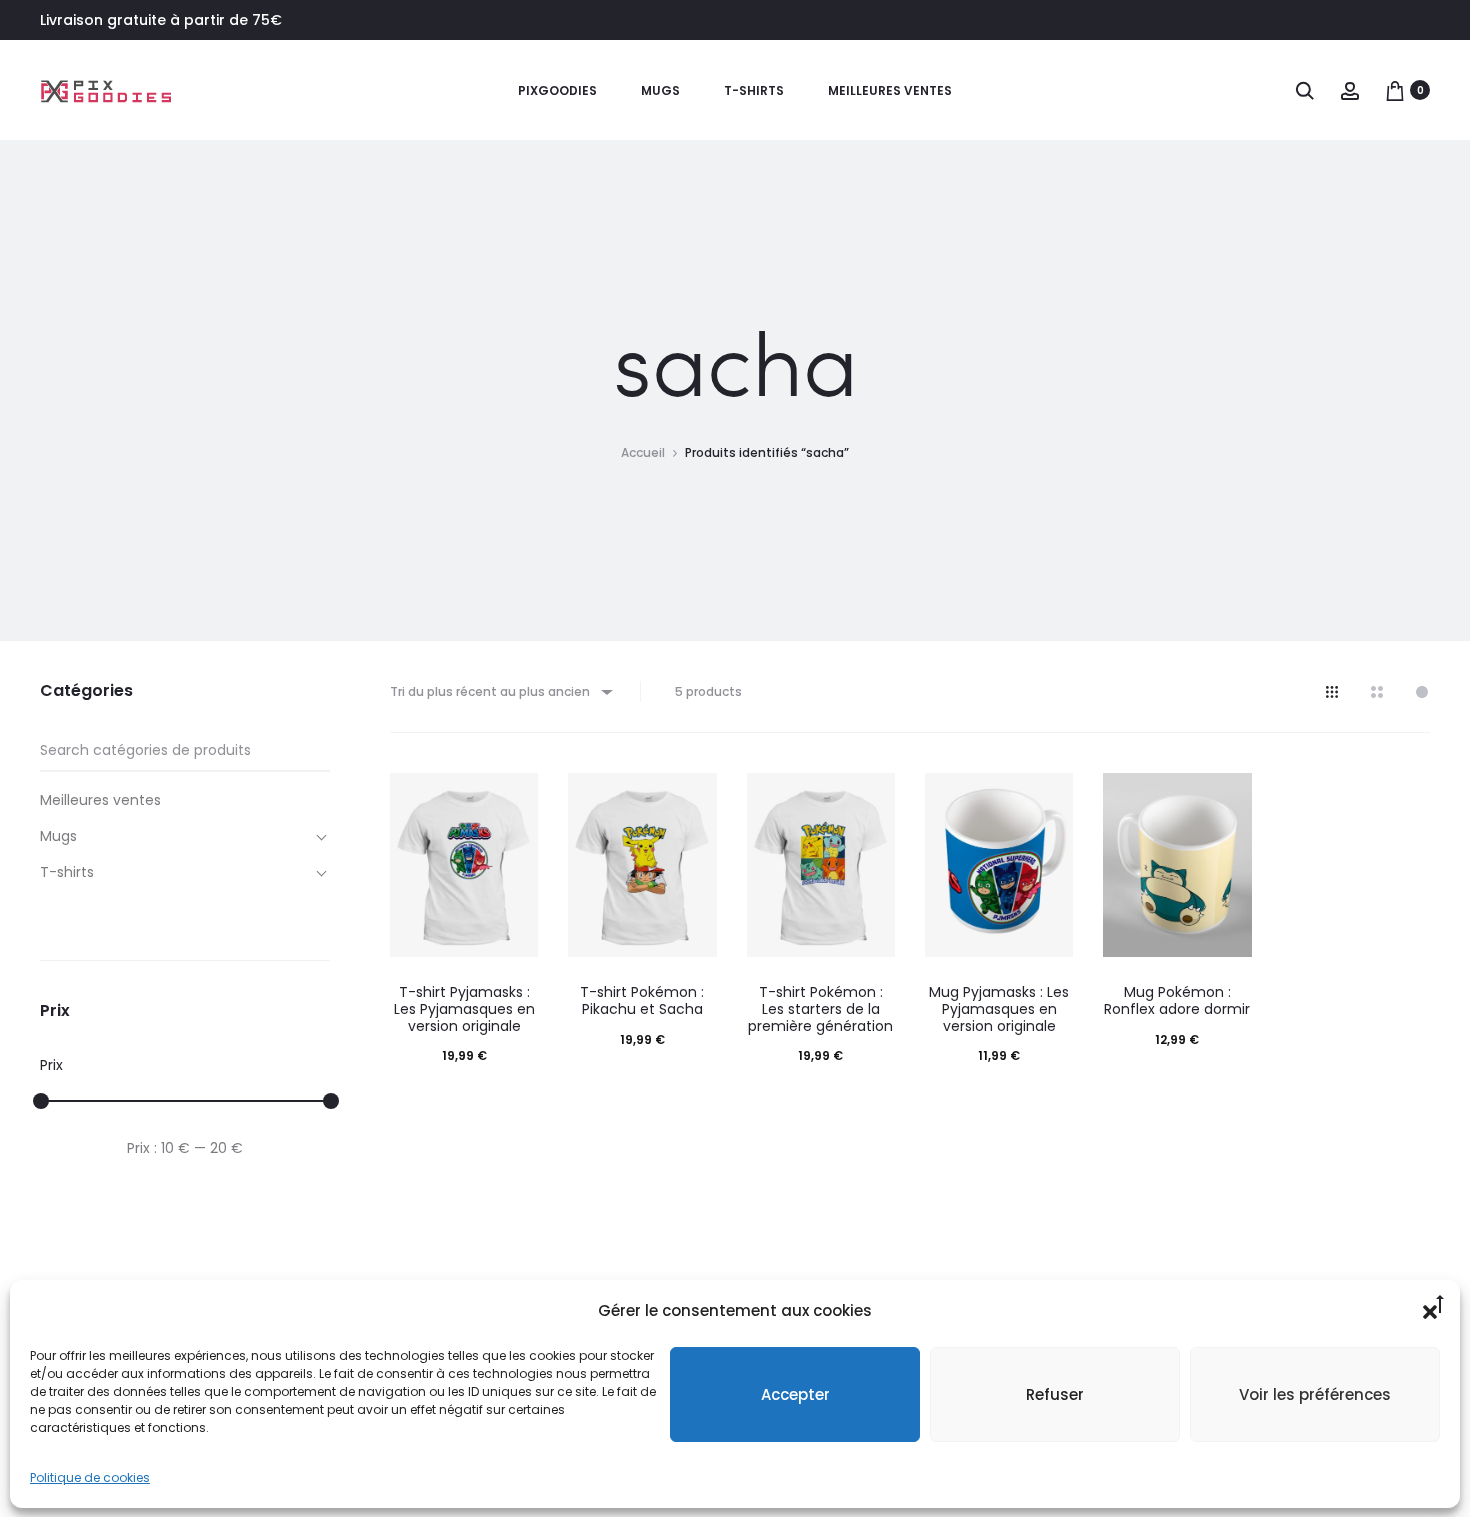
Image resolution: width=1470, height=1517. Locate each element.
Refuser (1055, 1394)
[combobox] (500, 691)
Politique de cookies (90, 1477)
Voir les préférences (1315, 1394)
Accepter (795, 1394)
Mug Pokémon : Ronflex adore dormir (1177, 1000)
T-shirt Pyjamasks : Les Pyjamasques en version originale (464, 1009)
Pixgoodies (557, 90)
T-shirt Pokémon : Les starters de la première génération (820, 1009)
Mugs (660, 90)
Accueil (643, 452)
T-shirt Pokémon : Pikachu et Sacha (642, 1000)
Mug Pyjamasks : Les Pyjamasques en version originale (999, 1009)
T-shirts (754, 90)
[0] (1395, 90)
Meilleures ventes (890, 90)
